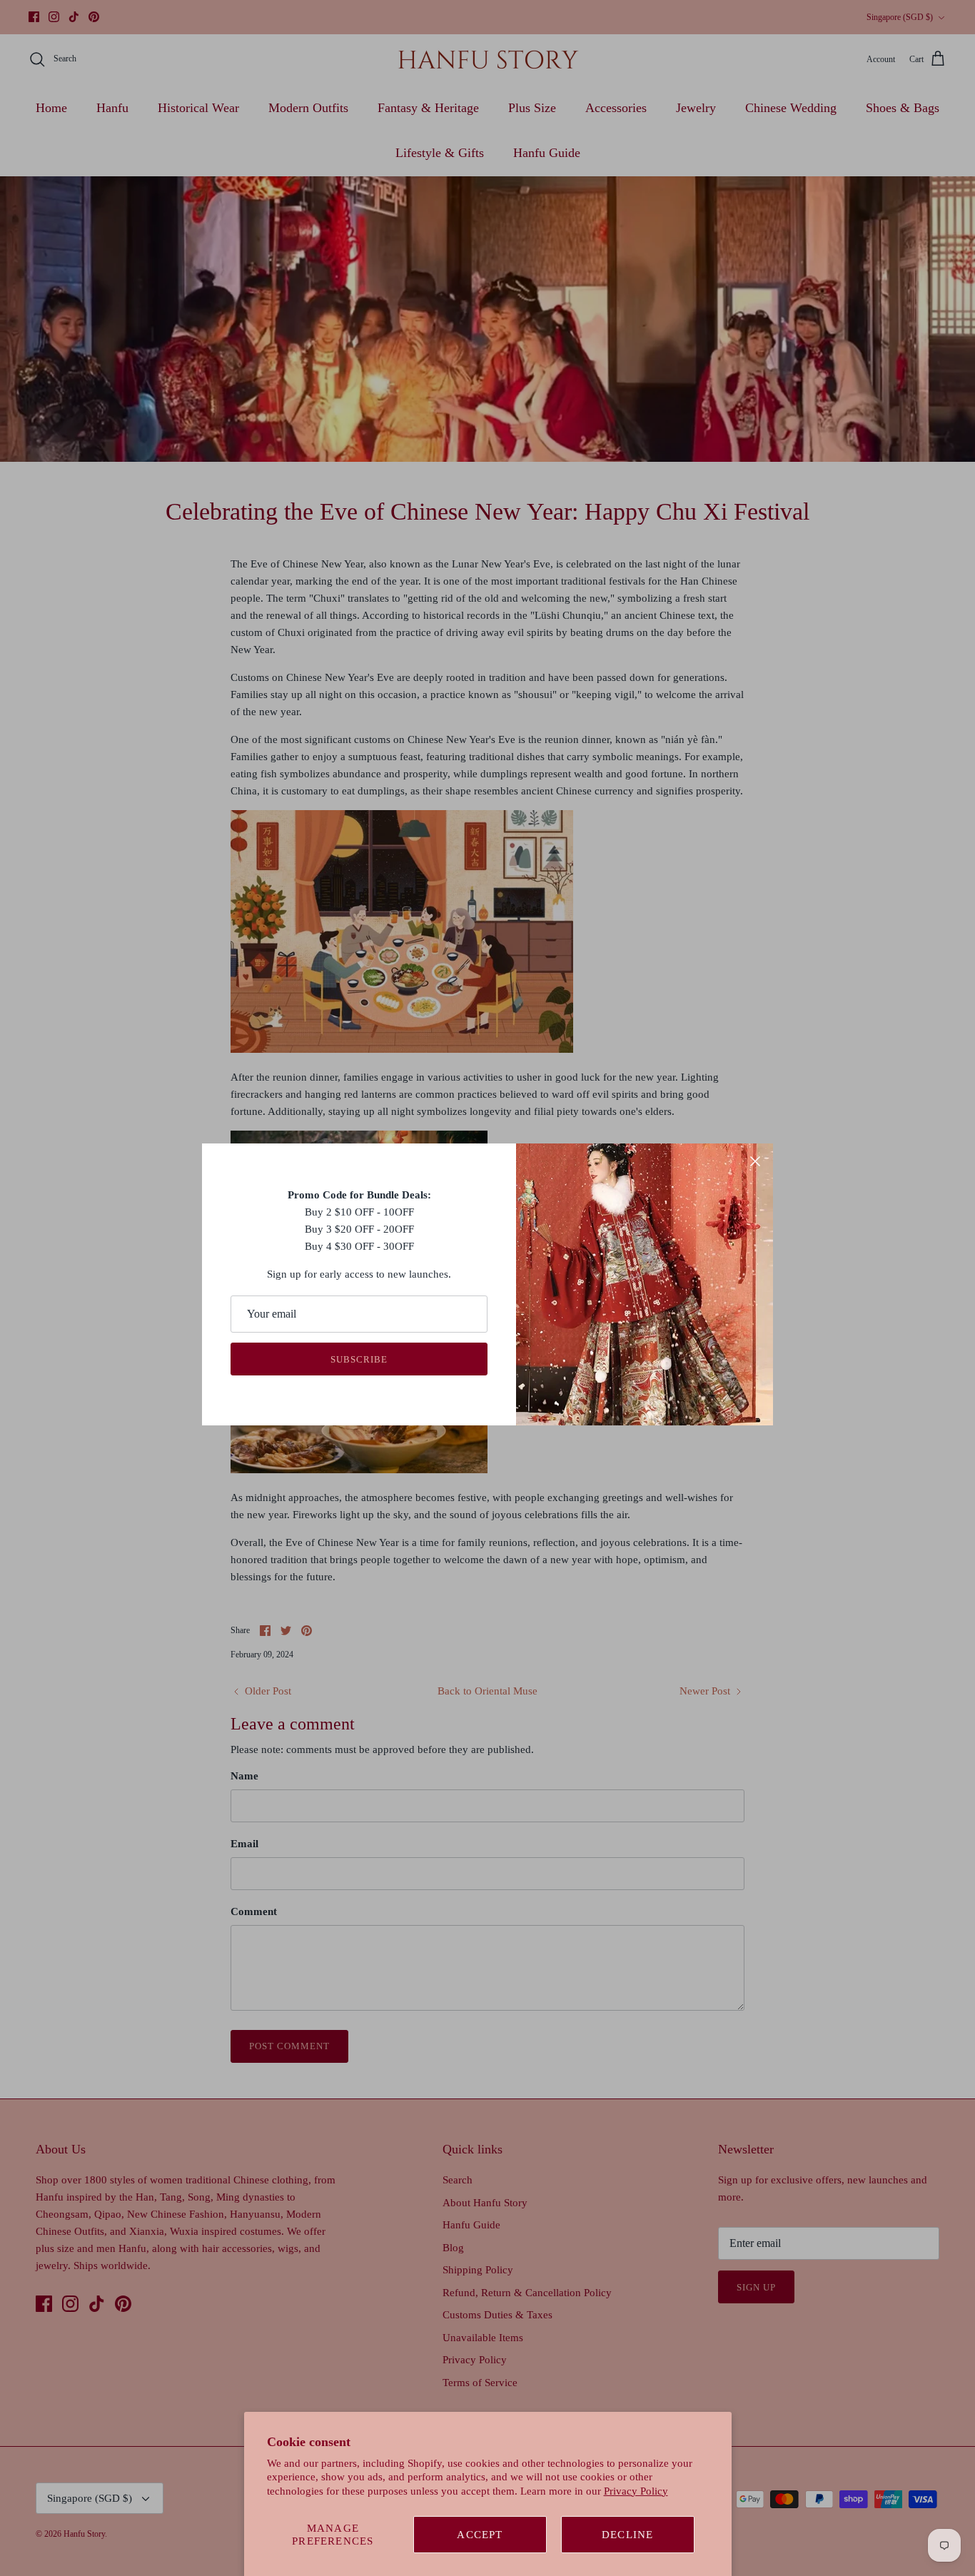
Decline (627, 2535)
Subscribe (359, 1359)
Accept (480, 2535)
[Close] (755, 1161)
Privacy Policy (636, 2491)
